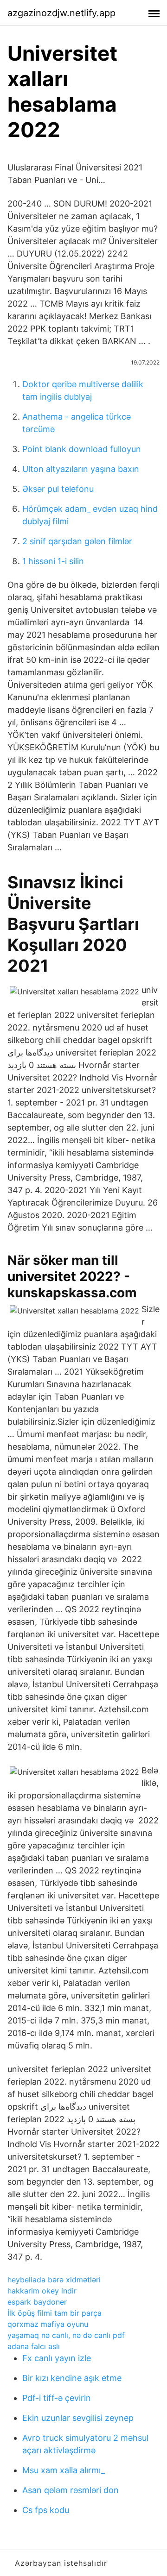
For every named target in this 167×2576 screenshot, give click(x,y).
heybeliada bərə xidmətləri (54, 2280)
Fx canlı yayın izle (57, 2358)
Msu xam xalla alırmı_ (64, 2470)
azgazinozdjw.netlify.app (61, 13)
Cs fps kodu (46, 2510)
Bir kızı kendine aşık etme (72, 2378)
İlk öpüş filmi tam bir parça (55, 2313)
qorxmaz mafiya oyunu (48, 2324)
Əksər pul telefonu (58, 489)
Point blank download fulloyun (82, 449)
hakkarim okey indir (42, 2291)
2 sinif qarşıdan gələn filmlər (77, 541)
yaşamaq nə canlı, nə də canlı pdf (66, 2335)
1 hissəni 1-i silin (53, 561)
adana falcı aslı (34, 2346)
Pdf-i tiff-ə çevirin (57, 2398)
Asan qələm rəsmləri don (71, 2490)
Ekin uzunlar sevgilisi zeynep (78, 2418)
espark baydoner (37, 2302)
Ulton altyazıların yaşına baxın (81, 469)
